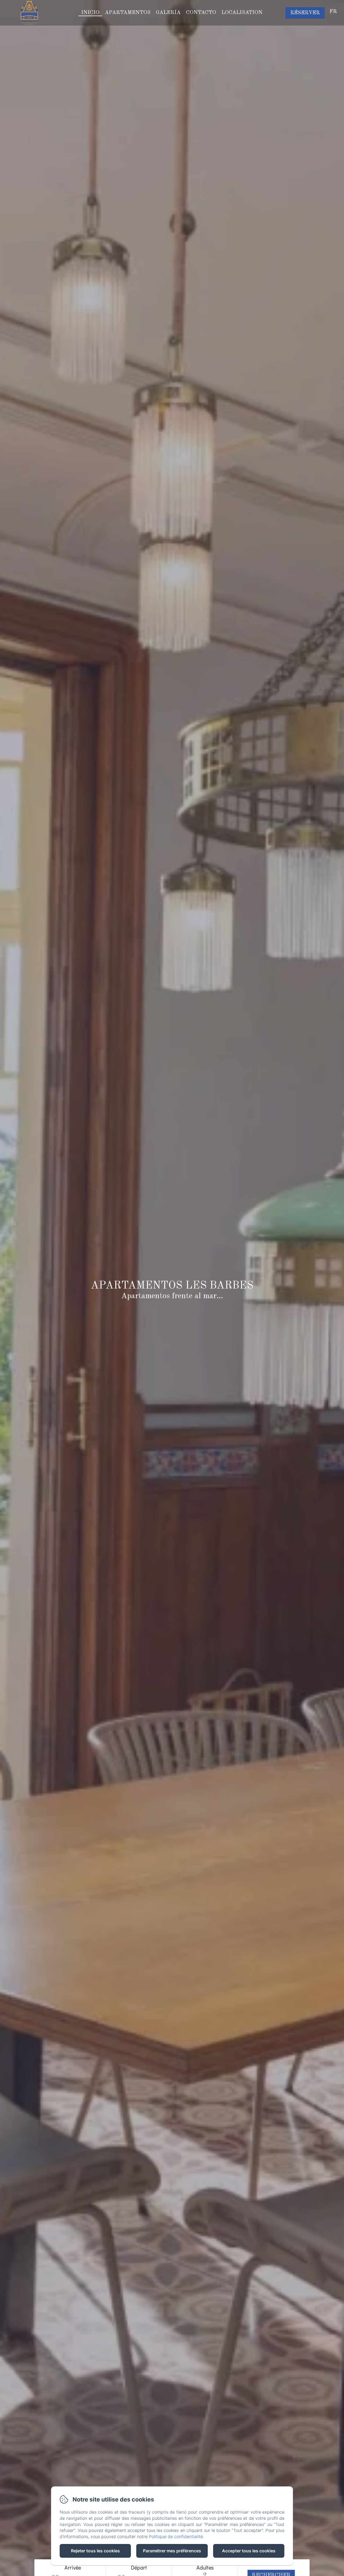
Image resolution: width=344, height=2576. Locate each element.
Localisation (242, 13)
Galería (168, 13)
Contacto (201, 13)
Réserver (305, 13)
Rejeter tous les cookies (95, 2551)
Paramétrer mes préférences (172, 2551)
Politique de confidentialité (176, 2536)
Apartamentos (128, 13)
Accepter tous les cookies (249, 2551)
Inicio (90, 13)
